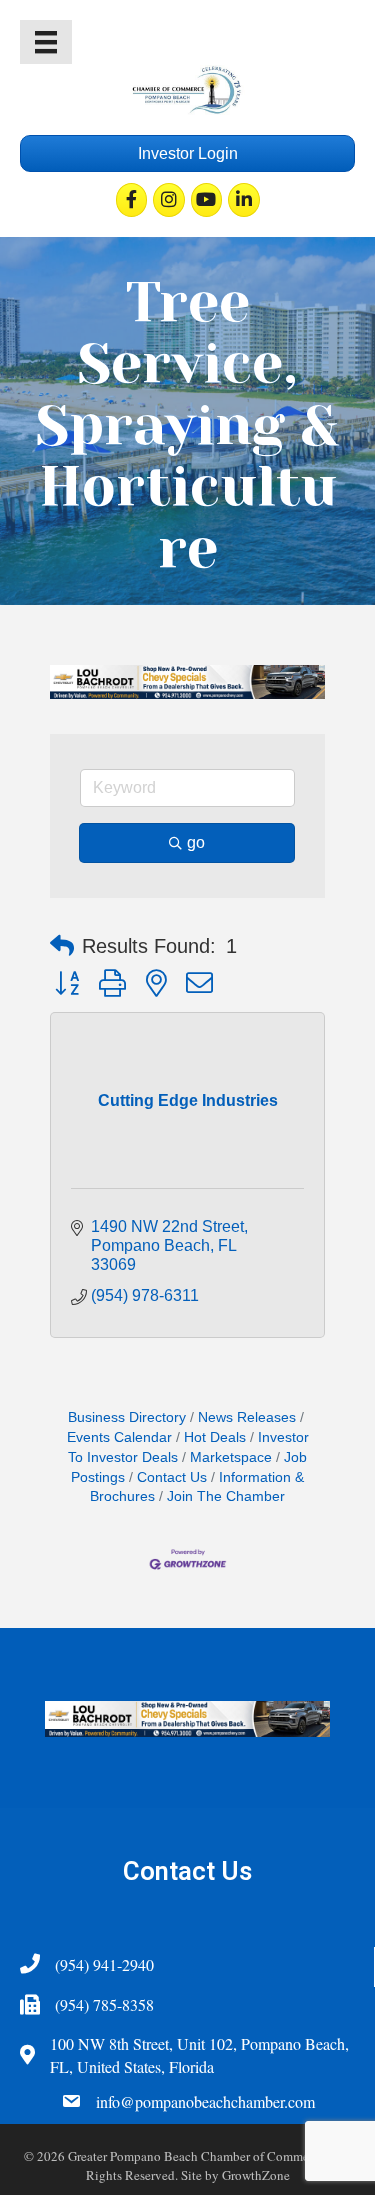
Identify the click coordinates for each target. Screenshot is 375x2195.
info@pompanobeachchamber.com (205, 2101)
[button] (62, 946)
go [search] (196, 842)
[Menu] (46, 42)
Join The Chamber (226, 1496)
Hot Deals (215, 1437)
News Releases (247, 1417)
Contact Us (172, 1477)
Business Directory (127, 1417)
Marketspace (231, 1457)
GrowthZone (256, 2175)
